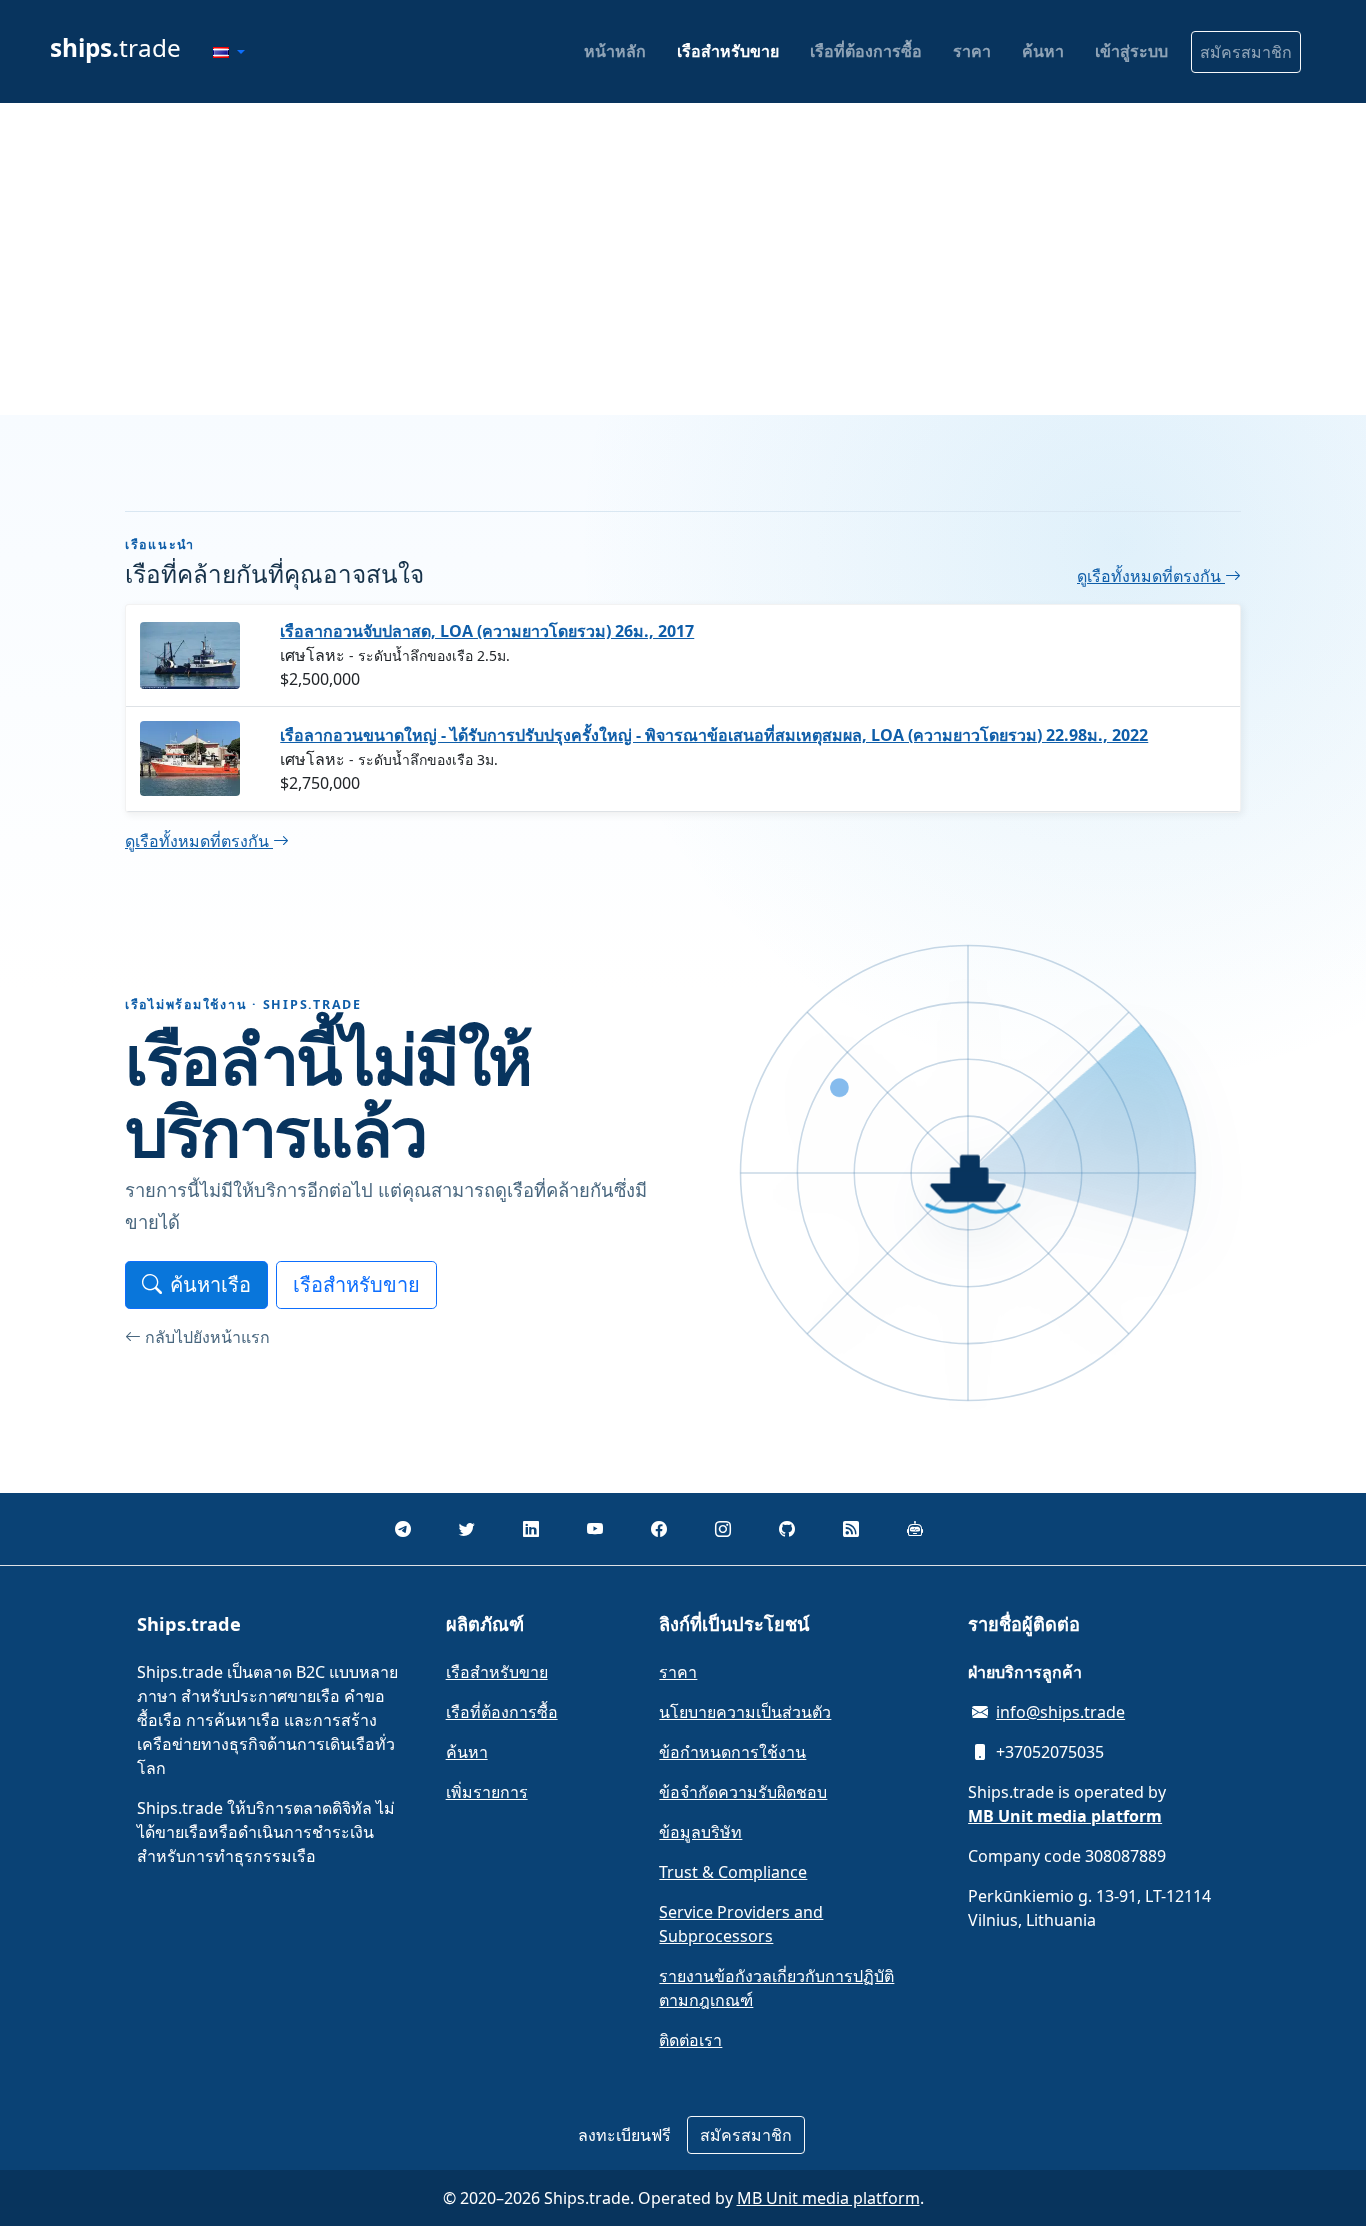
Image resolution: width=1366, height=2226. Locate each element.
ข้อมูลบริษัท (700, 1832)
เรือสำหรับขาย (728, 51)
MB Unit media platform (828, 2198)
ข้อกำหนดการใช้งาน (732, 1752)
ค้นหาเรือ (210, 1284)
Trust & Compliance (733, 1872)
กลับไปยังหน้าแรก (207, 1337)
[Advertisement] (683, 259)
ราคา (972, 51)
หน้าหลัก (615, 51)
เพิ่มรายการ (487, 1792)
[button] (229, 52)
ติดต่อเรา (690, 2040)
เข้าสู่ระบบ (1131, 51)
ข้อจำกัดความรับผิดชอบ (743, 1792)
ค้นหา (1043, 51)
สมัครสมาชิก (1246, 52)
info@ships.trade (1060, 1712)
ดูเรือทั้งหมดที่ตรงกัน (1151, 576)
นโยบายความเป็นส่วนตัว (745, 1712)
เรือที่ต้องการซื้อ (866, 51)
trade (115, 47)
